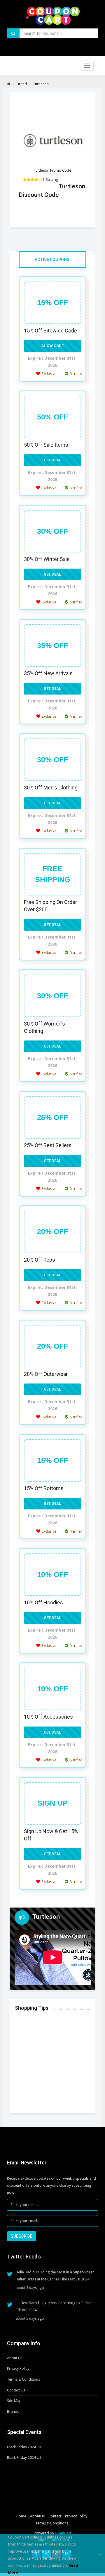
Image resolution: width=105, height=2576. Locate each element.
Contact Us (16, 2390)
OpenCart (63, 2533)
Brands (13, 2412)
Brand (22, 84)
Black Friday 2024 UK (24, 2447)
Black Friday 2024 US (24, 2458)
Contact (55, 2516)
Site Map (14, 2401)
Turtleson (41, 84)
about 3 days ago (30, 2288)
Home (21, 2516)
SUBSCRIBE (22, 2236)
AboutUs (37, 2516)
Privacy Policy (18, 2368)
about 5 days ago (30, 2319)
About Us (15, 2358)
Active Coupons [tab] (52, 260)
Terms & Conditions (23, 2379)
